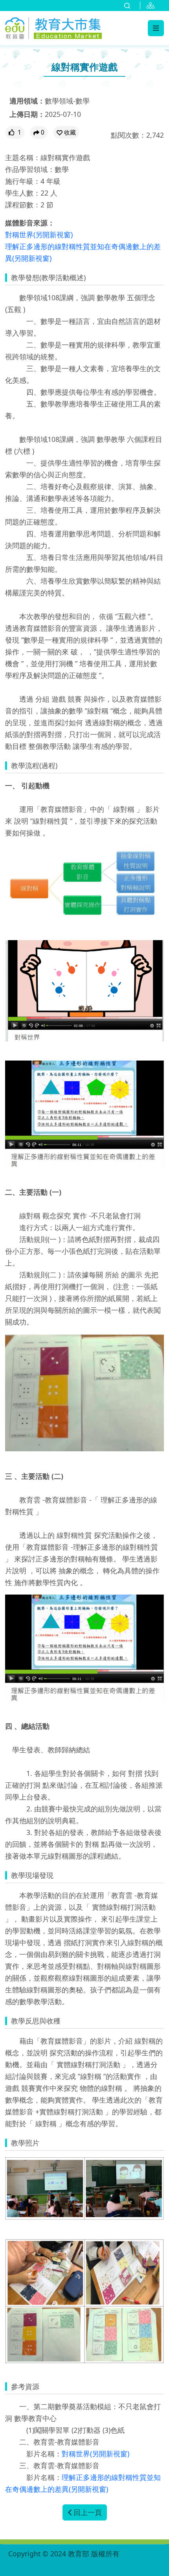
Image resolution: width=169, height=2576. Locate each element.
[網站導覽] (152, 6)
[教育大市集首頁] (53, 27)
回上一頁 (88, 2512)
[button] (66, 132)
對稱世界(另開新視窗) (39, 235)
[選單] (156, 28)
